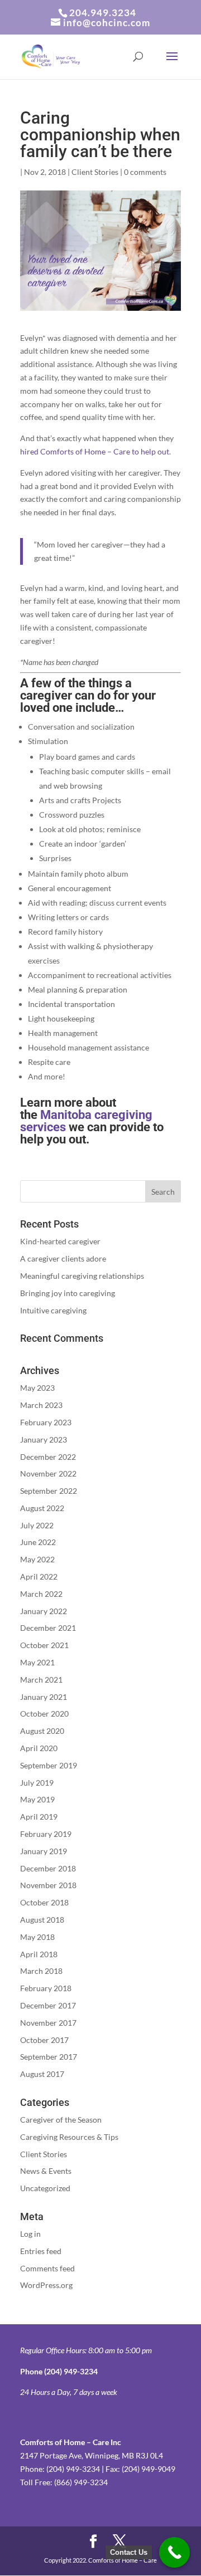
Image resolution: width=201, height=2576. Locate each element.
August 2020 (42, 1731)
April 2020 (39, 1748)
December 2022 (48, 1457)
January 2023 (44, 1439)
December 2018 (48, 1868)
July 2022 (37, 1525)
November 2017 (48, 2023)
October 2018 (44, 1902)
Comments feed (47, 2268)
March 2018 (41, 1971)
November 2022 (48, 1473)
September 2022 (49, 1491)
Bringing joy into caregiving (68, 1293)
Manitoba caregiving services (86, 1121)
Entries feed (41, 2251)
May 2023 (37, 1388)
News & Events (46, 2171)
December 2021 (48, 1628)
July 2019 (37, 1783)
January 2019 (44, 1851)
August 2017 (42, 2074)
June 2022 (38, 1542)
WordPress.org (46, 2285)
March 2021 (41, 1680)
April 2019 (39, 1817)
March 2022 (41, 1594)
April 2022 (39, 1577)
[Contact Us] (174, 2552)
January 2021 (44, 1697)
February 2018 (46, 1988)
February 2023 (46, 1422)
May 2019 (37, 1799)
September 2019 (49, 1765)
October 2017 (44, 2040)
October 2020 (44, 1714)
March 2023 (41, 1405)
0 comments (145, 172)
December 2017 (48, 2005)
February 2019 (46, 1834)
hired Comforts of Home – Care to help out (95, 451)
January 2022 (44, 1611)
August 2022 (42, 1508)
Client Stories (95, 172)
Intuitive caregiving (53, 1310)
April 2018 (39, 1954)
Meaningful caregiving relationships (82, 1276)
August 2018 (42, 1920)
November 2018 (48, 1885)
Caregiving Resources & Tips (69, 2137)
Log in (30, 2234)
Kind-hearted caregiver (60, 1241)
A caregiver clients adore (63, 1258)
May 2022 (37, 1559)
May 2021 (37, 1662)
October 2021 (44, 1645)
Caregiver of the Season (61, 2120)
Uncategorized (45, 2188)
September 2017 (49, 2057)
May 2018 (37, 1937)
